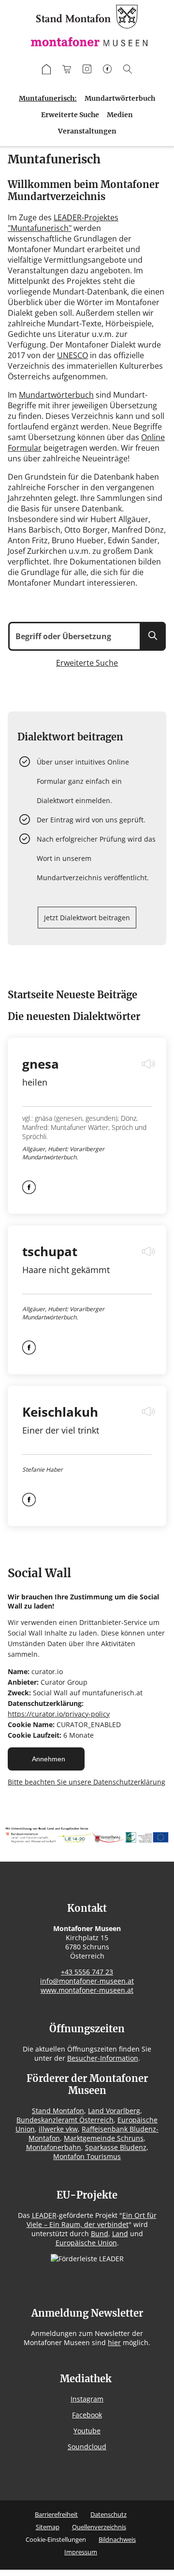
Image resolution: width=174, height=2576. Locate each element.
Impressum (81, 2552)
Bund (100, 2234)
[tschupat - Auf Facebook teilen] (29, 1352)
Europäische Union (86, 2243)
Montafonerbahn (54, 2147)
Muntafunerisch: (48, 98)
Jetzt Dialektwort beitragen (87, 918)
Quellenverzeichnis (99, 2527)
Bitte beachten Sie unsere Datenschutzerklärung (87, 1782)
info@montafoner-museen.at (87, 1981)
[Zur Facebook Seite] (107, 70)
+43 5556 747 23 (87, 1972)
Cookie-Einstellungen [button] (56, 2539)
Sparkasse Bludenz (116, 2147)
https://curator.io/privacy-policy (59, 1714)
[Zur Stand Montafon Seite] (46, 70)
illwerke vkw (58, 2129)
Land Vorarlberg (114, 2111)
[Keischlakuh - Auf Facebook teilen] (29, 1503)
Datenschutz (109, 2514)
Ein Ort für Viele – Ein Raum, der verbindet (92, 2220)
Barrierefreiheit (56, 2514)
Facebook (87, 2415)
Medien (120, 115)
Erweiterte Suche (70, 115)
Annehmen (49, 1759)
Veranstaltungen (87, 131)
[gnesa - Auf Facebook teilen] (29, 1191)
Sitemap (48, 2527)
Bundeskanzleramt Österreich (65, 2120)
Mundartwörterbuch (120, 98)
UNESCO (72, 355)
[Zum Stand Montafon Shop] (67, 70)
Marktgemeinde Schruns (104, 2138)
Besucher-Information (103, 2058)
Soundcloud (87, 2447)
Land (120, 2234)
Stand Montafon (58, 2111)
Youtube (87, 2431)
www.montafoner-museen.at (87, 1990)
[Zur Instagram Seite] (87, 70)
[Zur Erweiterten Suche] (128, 70)
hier (114, 2342)
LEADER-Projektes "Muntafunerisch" (63, 223)
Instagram (87, 2399)
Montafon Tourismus (87, 2156)
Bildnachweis (117, 2539)
